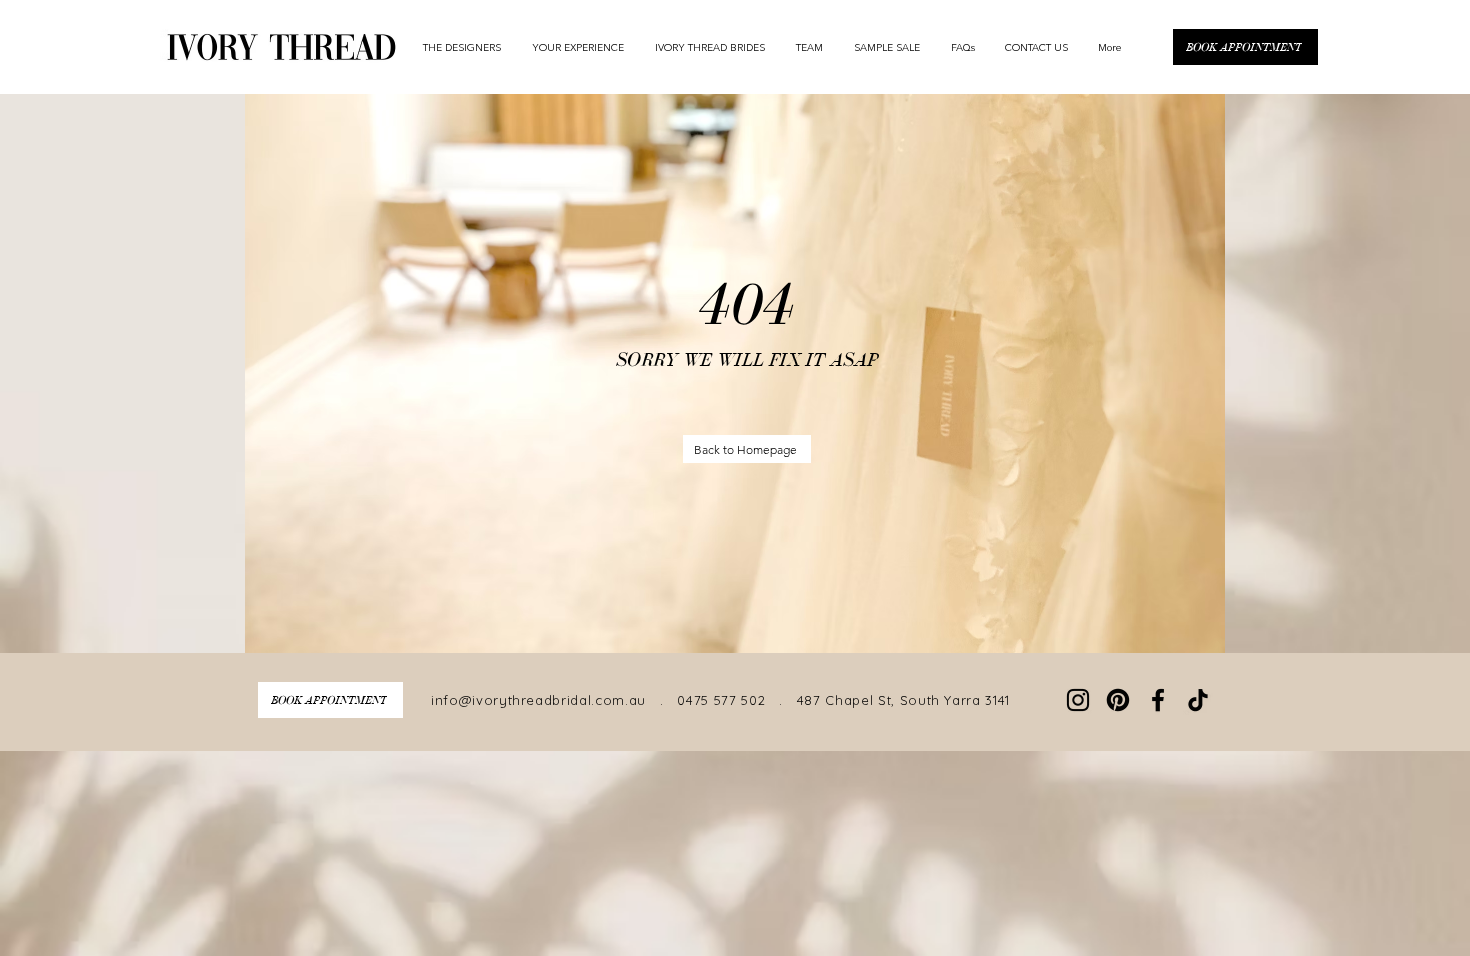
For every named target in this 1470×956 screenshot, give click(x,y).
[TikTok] (1198, 700)
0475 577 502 (721, 700)
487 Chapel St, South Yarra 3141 (901, 700)
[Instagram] (1078, 700)
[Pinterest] (1118, 700)
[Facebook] (1158, 700)
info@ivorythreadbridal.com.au (538, 700)
